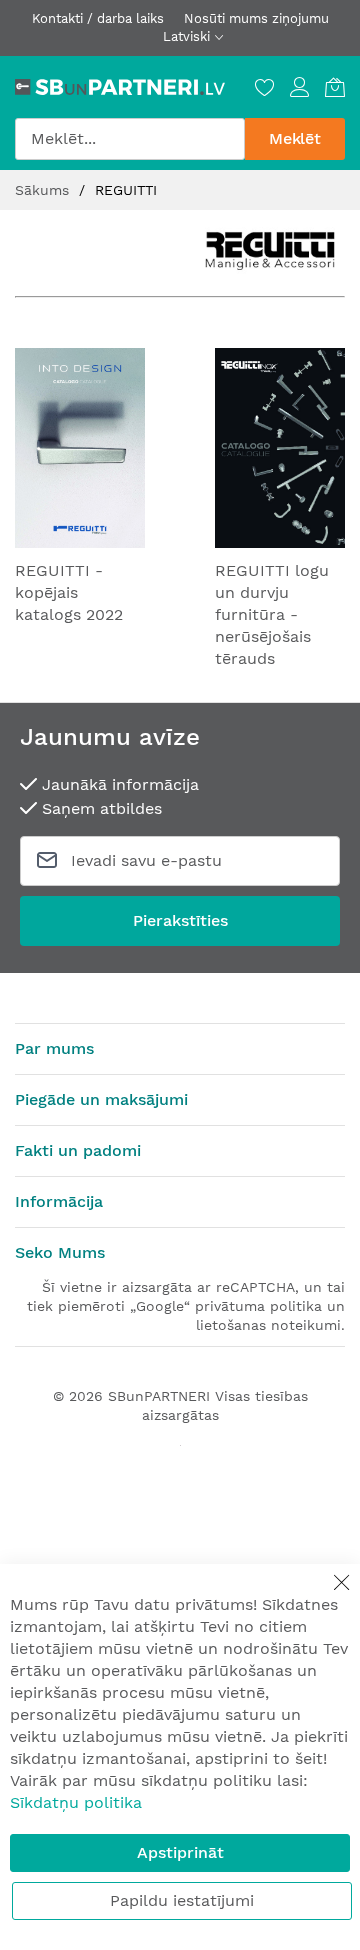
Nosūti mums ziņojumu (256, 18)
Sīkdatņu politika (76, 1802)
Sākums (44, 190)
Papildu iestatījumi (182, 1900)
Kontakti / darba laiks (98, 18)
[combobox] (130, 139)
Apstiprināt (180, 1852)
